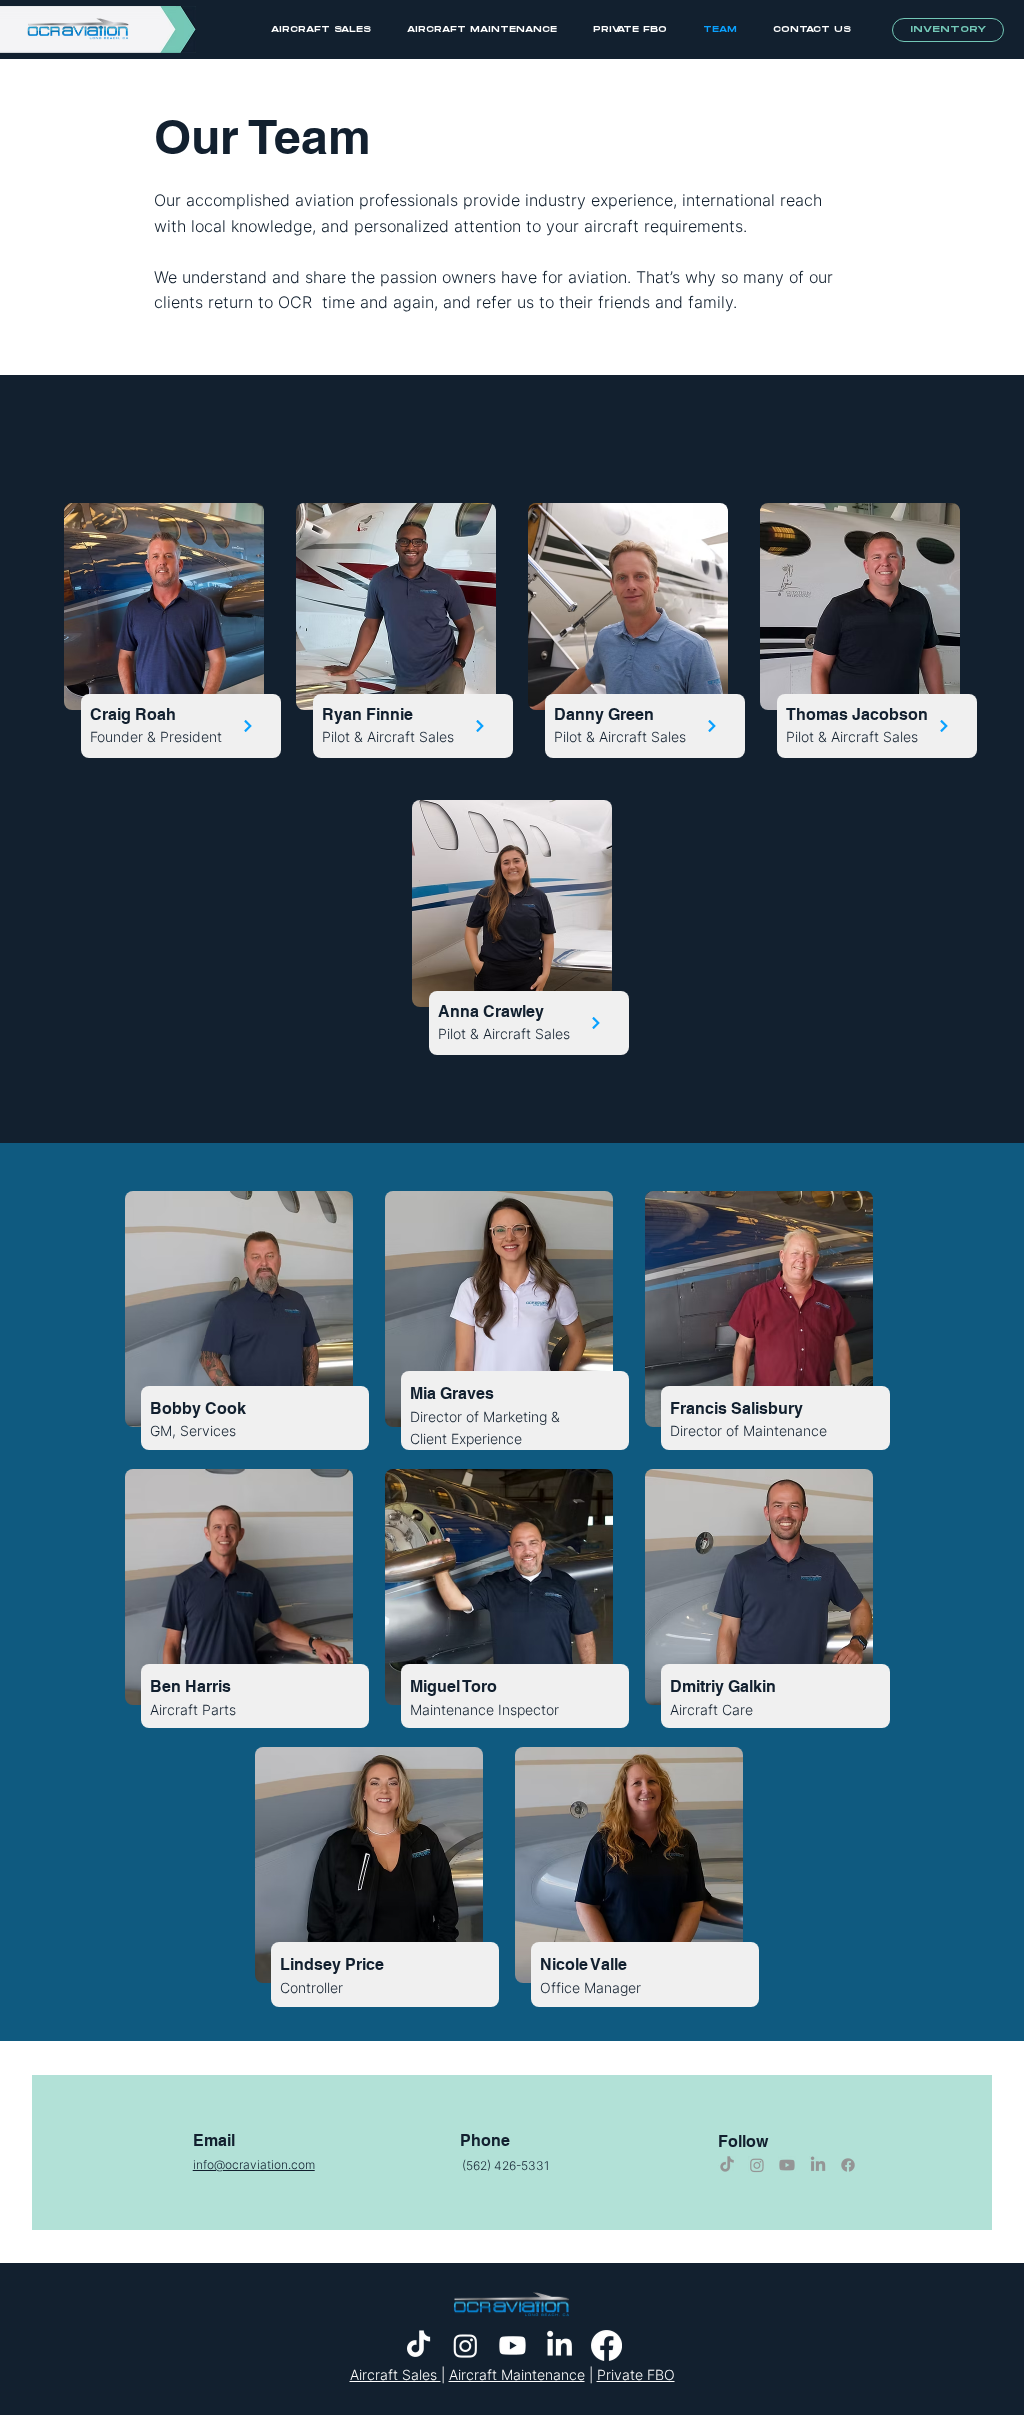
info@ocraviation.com (254, 2164)
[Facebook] (848, 2165)
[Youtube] (787, 2165)
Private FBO (636, 2374)
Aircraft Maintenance (517, 2374)
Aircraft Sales (395, 2374)
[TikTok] (727, 2165)
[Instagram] (757, 2165)
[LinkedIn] (818, 2165)
